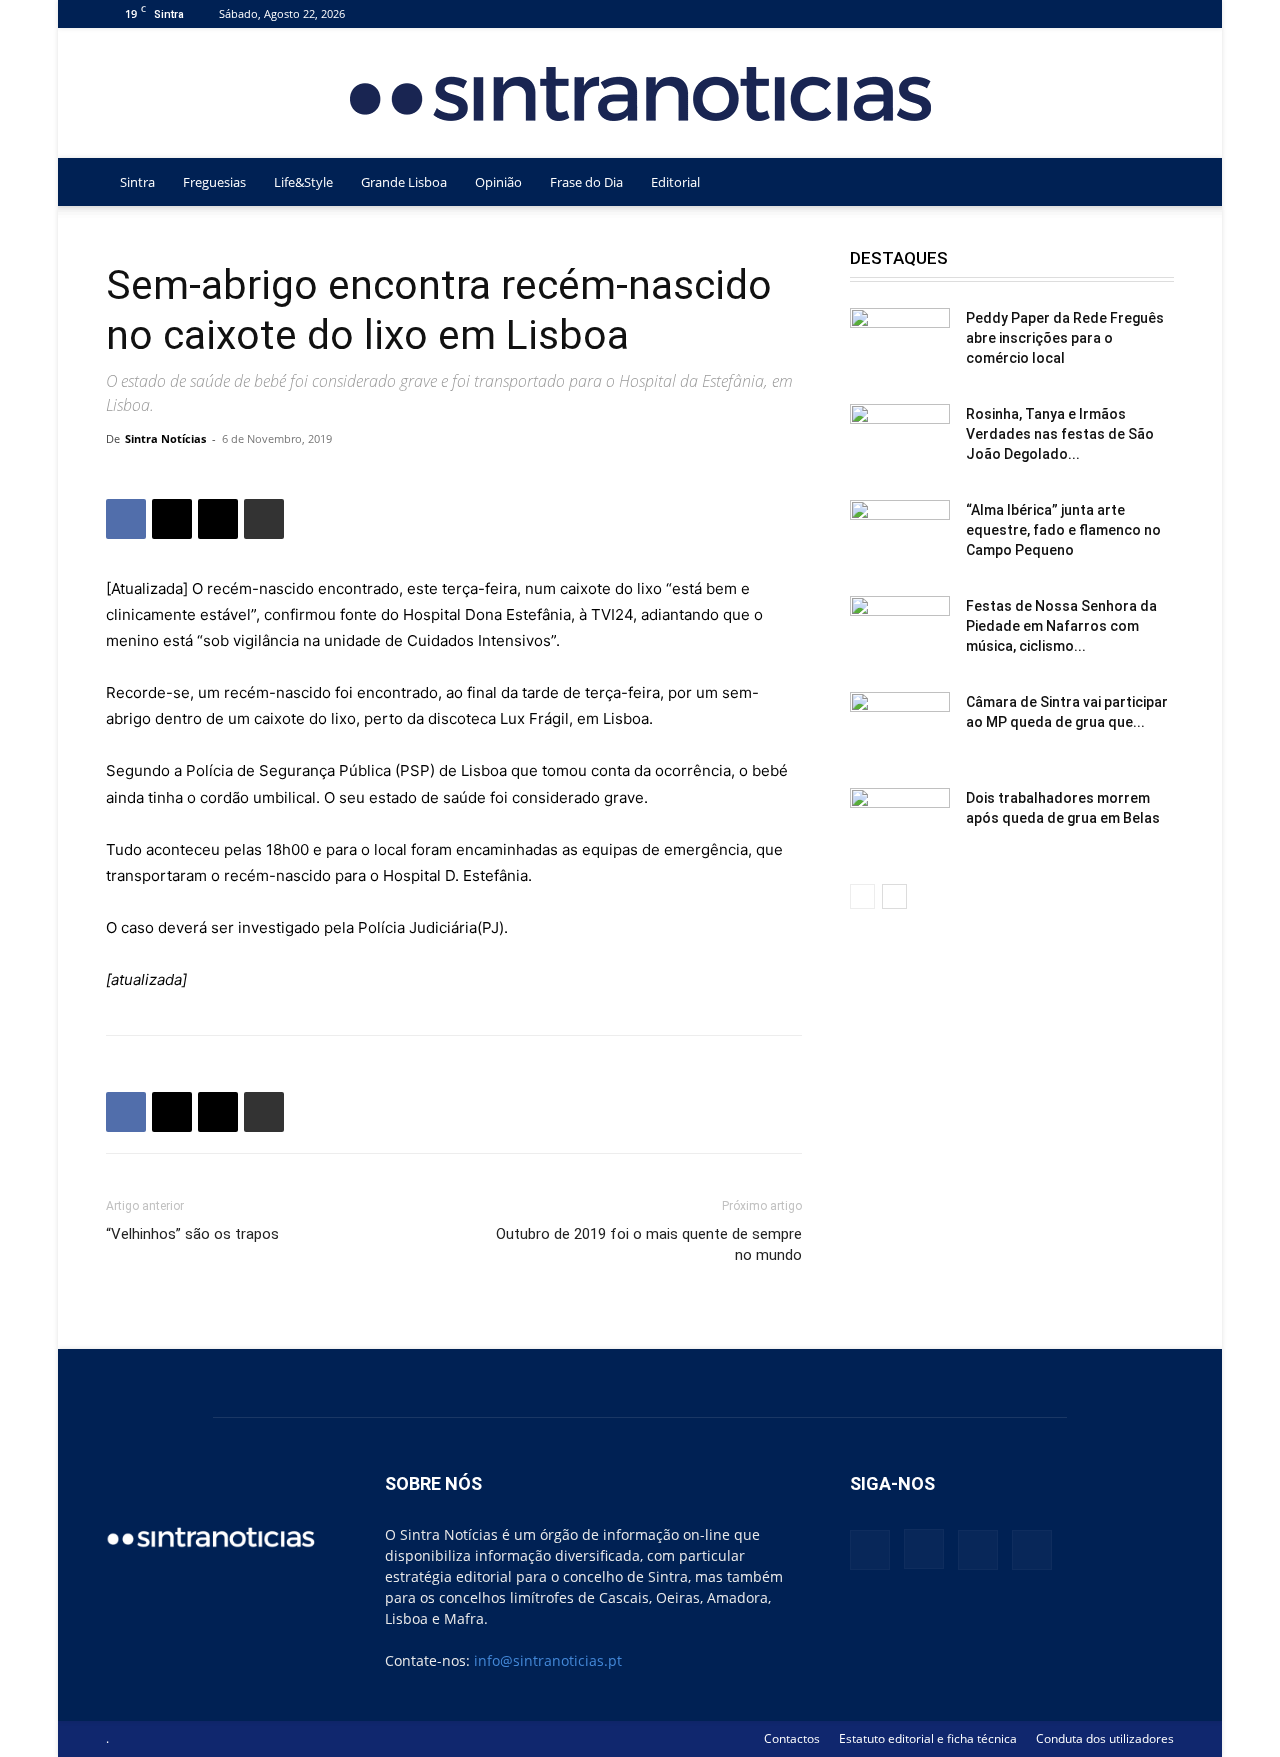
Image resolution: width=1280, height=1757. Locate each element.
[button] (1150, 183)
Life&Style (303, 182)
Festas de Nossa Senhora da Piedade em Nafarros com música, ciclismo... (1061, 626)
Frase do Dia (586, 182)
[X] (1126, 13)
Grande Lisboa (404, 182)
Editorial (675, 182)
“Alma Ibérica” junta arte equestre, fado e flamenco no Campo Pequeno (1063, 530)
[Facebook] (1060, 13)
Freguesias (214, 182)
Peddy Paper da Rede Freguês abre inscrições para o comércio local (1065, 338)
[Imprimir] (264, 519)
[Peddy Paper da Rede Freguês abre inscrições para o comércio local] (900, 343)
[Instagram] (1093, 13)
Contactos (792, 1738)
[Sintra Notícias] (640, 94)
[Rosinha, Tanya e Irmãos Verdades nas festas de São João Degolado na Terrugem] (900, 439)
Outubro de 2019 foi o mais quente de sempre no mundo (649, 1244)
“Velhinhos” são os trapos (192, 1234)
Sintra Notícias (165, 438)
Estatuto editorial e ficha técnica (928, 1738)
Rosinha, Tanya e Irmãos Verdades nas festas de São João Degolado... (1060, 434)
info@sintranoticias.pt (548, 1660)
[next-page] (894, 896)
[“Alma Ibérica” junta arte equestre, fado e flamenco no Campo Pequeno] (900, 535)
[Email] (218, 519)
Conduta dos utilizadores (1105, 1738)
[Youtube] (1159, 13)
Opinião (498, 182)
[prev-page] (862, 896)
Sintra (137, 182)
